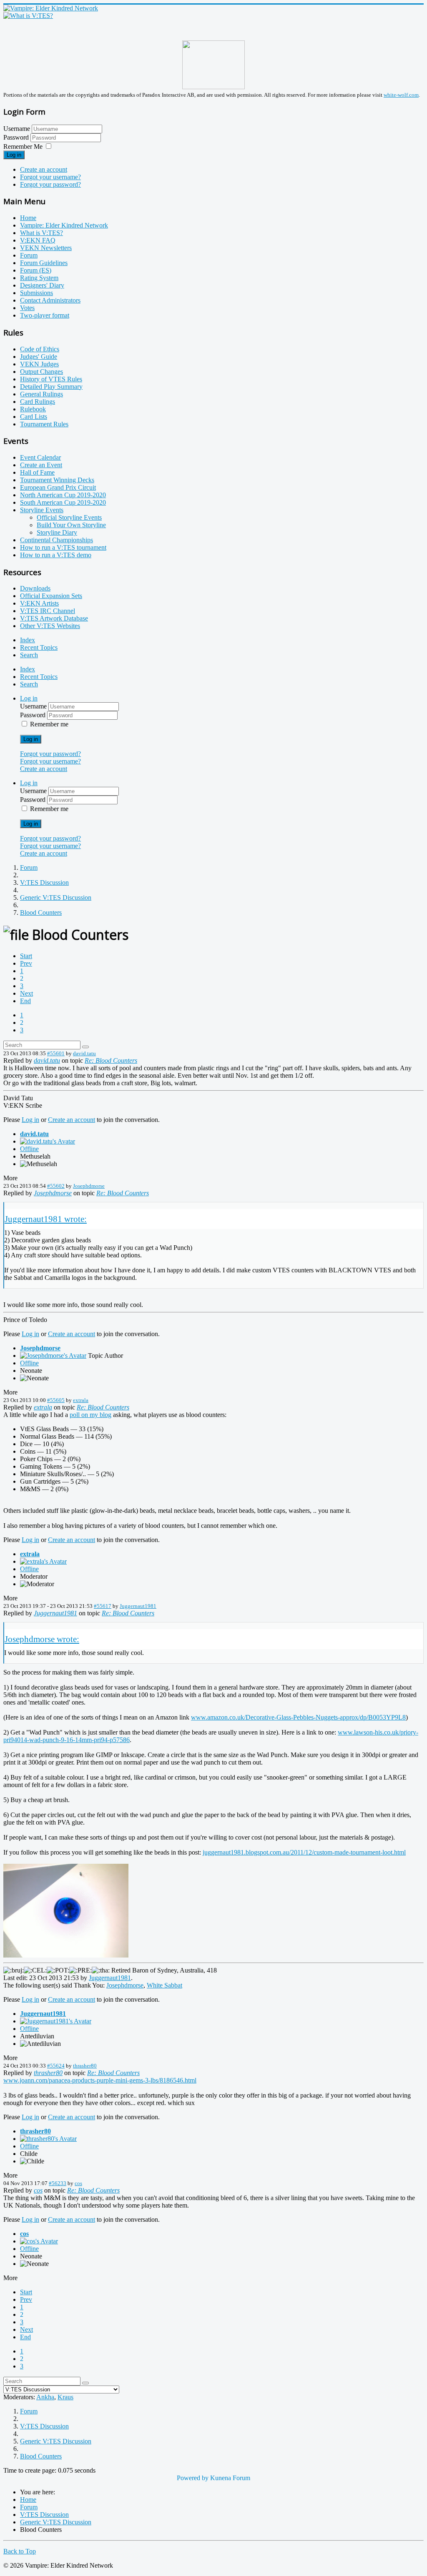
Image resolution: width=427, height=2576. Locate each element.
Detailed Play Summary (51, 387)
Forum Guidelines (44, 263)
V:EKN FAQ (38, 240)
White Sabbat (165, 1985)
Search (29, 655)
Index (28, 640)
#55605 (56, 1400)
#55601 (56, 1053)
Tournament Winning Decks (57, 480)
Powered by (193, 2478)
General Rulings (41, 394)
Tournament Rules (44, 424)
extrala (81, 1400)
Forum (29, 255)
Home (28, 218)
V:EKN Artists (39, 603)
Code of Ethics (40, 349)
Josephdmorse (89, 1186)
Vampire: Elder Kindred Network (64, 225)
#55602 (56, 1186)
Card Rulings (38, 402)
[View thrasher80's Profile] (48, 2139)
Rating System (39, 278)
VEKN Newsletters (46, 248)
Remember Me (23, 146)
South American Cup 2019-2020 (63, 502)
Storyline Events (42, 510)
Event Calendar (40, 457)
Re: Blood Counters (111, 1060)
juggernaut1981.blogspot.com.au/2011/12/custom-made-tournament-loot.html (304, 1852)
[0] (66, 1955)
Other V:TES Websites (50, 626)
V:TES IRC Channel (48, 611)
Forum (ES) (36, 270)
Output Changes (41, 372)
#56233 (58, 2183)
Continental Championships (57, 540)
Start (26, 956)
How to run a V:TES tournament (63, 547)
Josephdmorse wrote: (42, 1639)
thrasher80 (85, 2066)
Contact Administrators (50, 300)
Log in (14, 155)
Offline (29, 1149)
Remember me (49, 724)
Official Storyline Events (69, 517)
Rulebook (33, 409)
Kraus (65, 2397)
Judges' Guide (39, 357)
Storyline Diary (57, 532)
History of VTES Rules (51, 379)
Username (17, 129)
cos (78, 2183)
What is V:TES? (41, 233)
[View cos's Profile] (39, 2241)
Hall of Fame (37, 472)
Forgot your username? (50, 177)
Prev (26, 963)
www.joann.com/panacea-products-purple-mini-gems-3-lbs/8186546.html (100, 2080)
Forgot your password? (50, 184)
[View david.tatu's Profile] (48, 1141)
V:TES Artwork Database (54, 618)
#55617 (103, 1606)
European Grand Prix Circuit (58, 487)
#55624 (56, 2066)
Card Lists (34, 417)
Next (26, 993)
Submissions (36, 293)
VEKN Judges (39, 364)
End (25, 1001)
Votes (27, 308)
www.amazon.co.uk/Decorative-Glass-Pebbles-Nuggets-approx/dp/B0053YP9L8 (298, 1717)
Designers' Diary (42, 285)
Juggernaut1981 (138, 1606)
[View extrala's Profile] (43, 1561)
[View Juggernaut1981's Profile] (56, 2021)
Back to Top (20, 2551)
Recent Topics (39, 647)
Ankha (45, 2397)
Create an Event (41, 465)
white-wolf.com (401, 95)
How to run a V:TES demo (56, 555)
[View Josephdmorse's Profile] (53, 1356)
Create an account (44, 169)
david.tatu (84, 1053)
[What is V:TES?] (28, 16)
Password (17, 137)
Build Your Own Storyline (71, 525)
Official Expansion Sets (51, 596)
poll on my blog (90, 1415)
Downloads (35, 588)
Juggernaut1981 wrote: (46, 1219)
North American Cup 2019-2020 (63, 495)
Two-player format (45, 315)
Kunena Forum (230, 2478)
